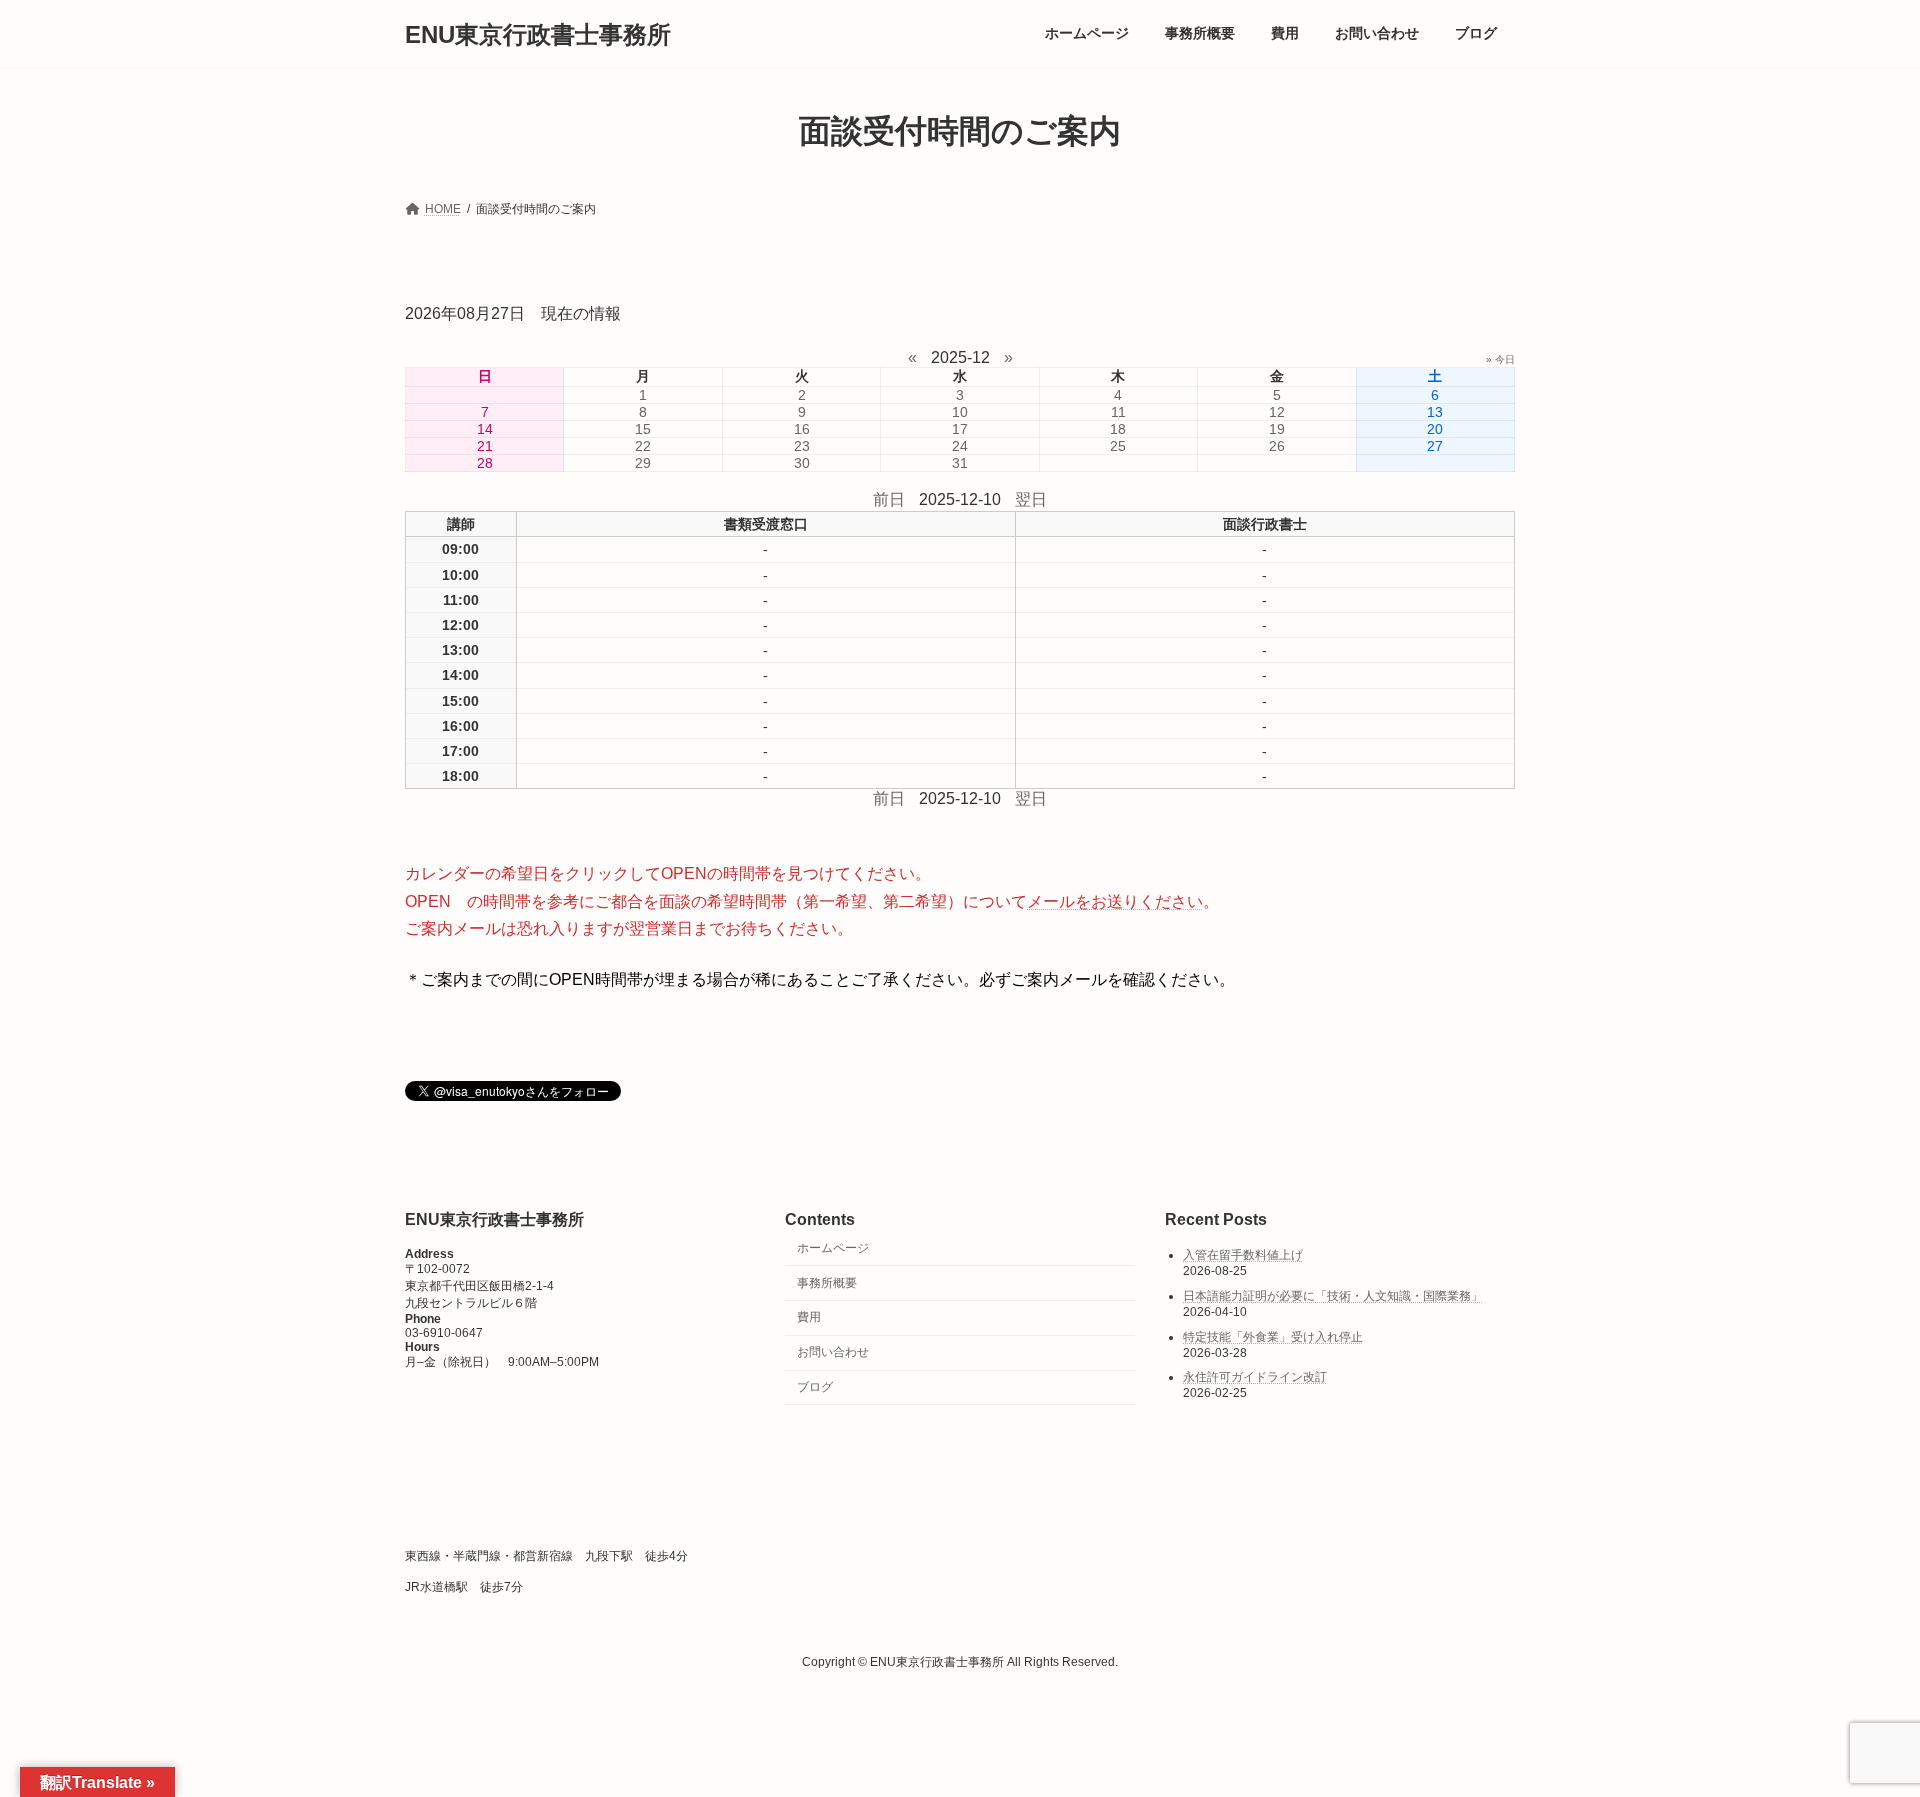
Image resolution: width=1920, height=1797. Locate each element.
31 (960, 463)
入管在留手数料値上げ (1243, 1256)
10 (960, 412)
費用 (809, 1318)
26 (1277, 446)
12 (1277, 412)
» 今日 (1500, 359)
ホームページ (833, 1248)
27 (1435, 446)
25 (1118, 446)
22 (643, 446)
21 (485, 446)
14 (485, 429)
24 (960, 446)
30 (802, 463)
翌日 (1031, 499)
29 (643, 463)
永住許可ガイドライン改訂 (1255, 1377)
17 (960, 429)
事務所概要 (827, 1283)
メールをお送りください (1115, 901)
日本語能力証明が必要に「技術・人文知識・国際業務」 (1333, 1296)
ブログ (815, 1387)
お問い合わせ (833, 1352)
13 (1435, 412)
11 (1118, 412)
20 (1435, 429)
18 (1118, 429)
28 (485, 463)
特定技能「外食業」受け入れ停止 (1273, 1337)
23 (802, 446)
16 (802, 429)
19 (1277, 429)
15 (643, 429)
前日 (889, 499)
